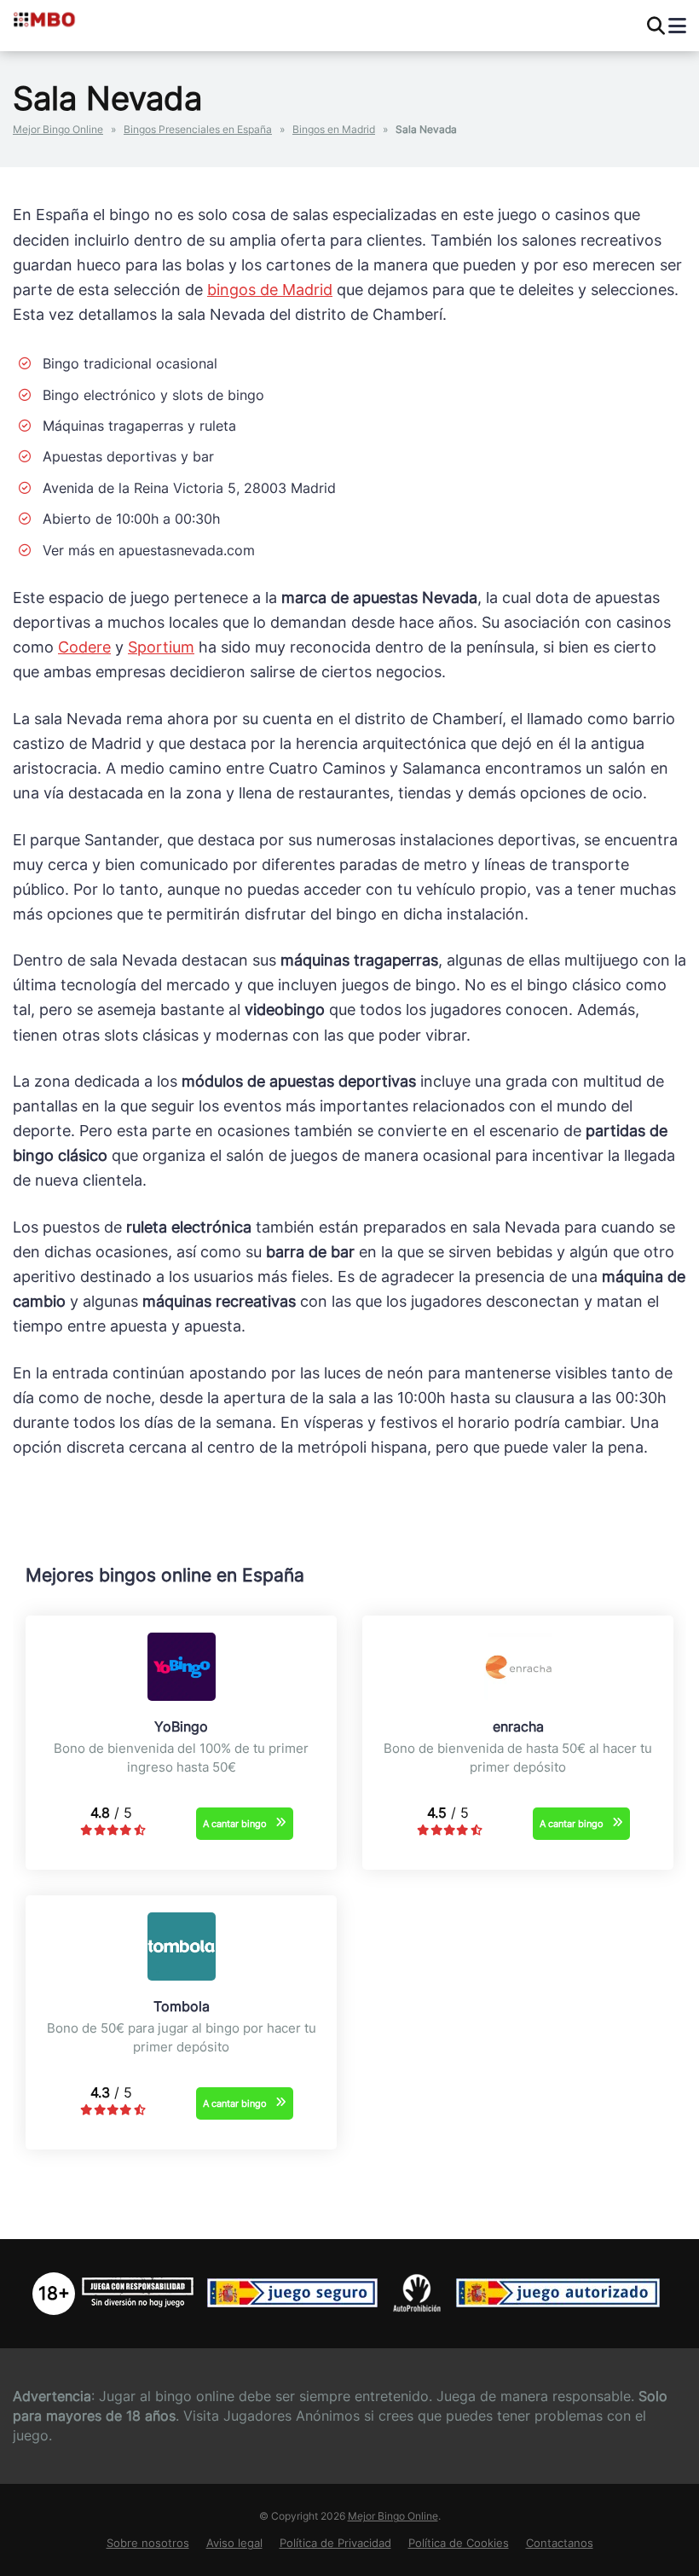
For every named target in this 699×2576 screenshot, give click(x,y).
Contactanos (560, 2543)
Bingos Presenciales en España (198, 129)
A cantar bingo (235, 1824)
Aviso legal (234, 2543)
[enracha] (518, 1696)
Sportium (161, 647)
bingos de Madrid (270, 290)
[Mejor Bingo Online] (83, 19)
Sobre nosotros (148, 2543)
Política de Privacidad (335, 2543)
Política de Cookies (459, 2543)
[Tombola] (182, 1976)
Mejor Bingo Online (58, 129)
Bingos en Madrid (334, 129)
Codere (84, 647)
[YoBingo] (182, 1696)
